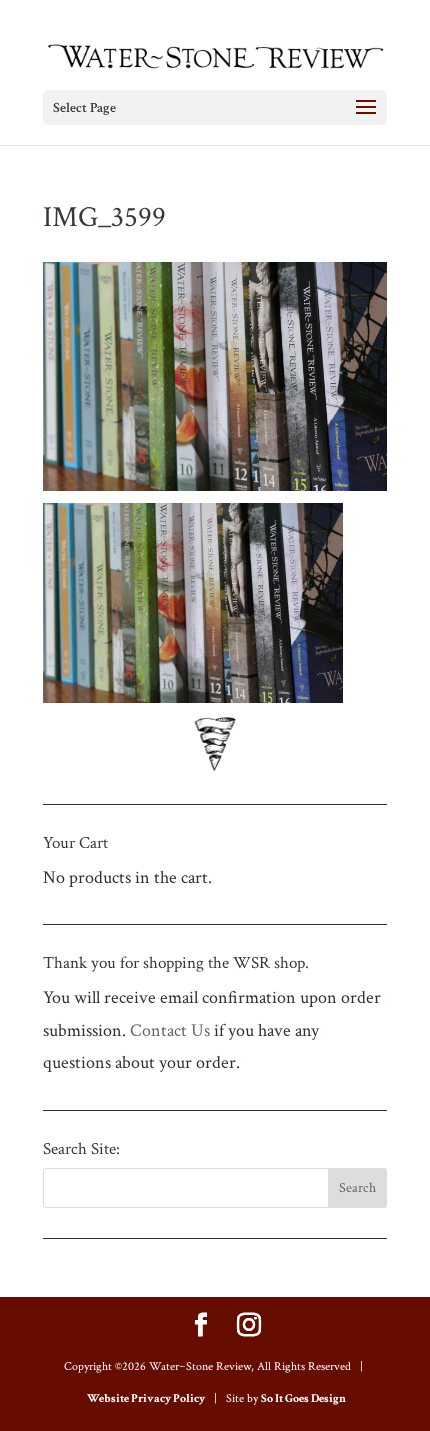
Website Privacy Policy (146, 1398)
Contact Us (170, 1030)
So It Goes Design (303, 1398)
